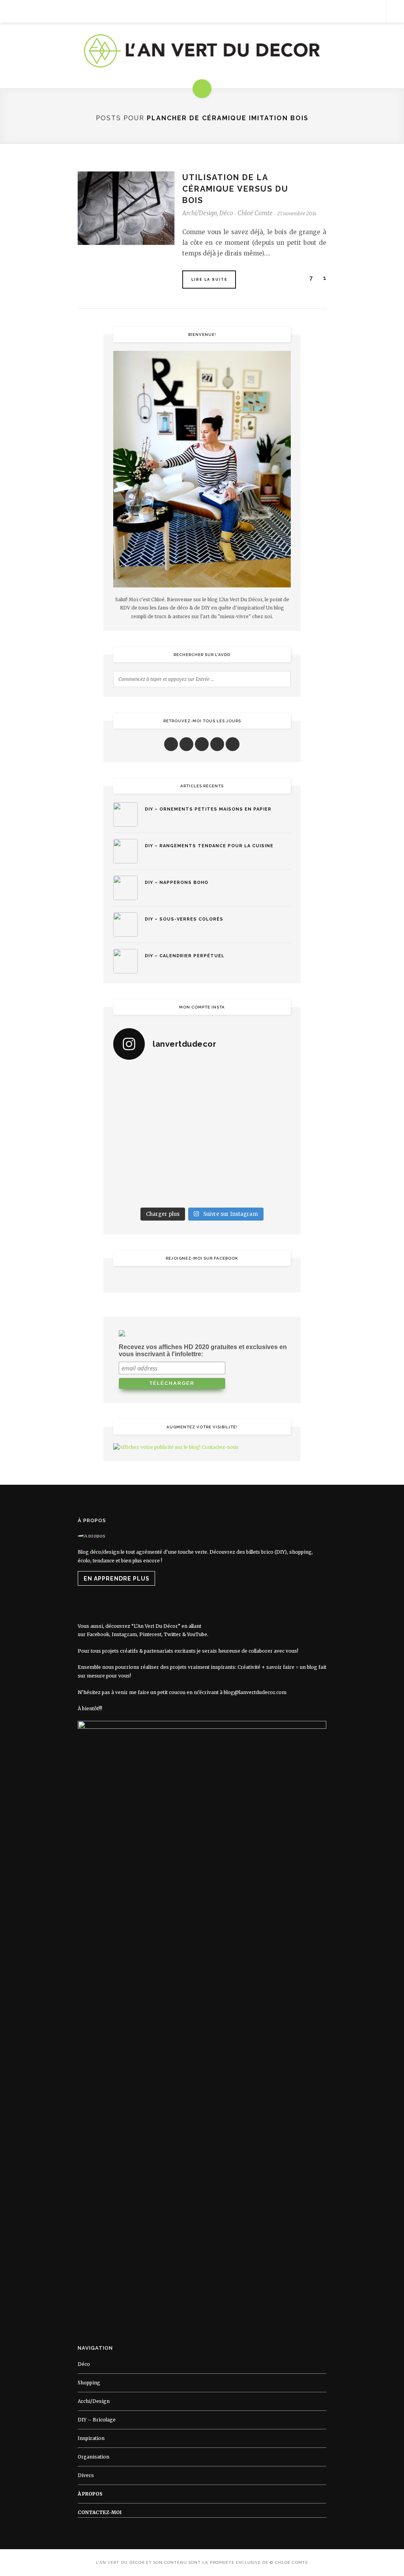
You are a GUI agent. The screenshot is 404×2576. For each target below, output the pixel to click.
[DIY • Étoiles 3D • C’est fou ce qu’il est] (179, 1081)
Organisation (94, 2457)
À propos (90, 2494)
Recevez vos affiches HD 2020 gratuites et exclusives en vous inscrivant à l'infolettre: (203, 1350)
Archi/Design (200, 213)
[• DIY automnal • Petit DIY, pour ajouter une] (179, 1162)
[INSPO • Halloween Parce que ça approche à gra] (134, 1162)
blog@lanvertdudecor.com (255, 1692)
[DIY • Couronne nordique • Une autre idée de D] (179, 1108)
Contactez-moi (100, 2512)
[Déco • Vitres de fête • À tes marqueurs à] (134, 1081)
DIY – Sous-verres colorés (184, 919)
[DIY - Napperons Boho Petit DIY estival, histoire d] (270, 1189)
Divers (86, 2475)
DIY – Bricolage (97, 2420)
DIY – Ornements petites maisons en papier (208, 809)
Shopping (89, 2383)
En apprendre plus (117, 1579)
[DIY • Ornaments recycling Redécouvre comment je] (225, 1108)
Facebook (98, 1634)
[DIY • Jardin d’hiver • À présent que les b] (134, 1135)
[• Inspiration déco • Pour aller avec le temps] (270, 1162)
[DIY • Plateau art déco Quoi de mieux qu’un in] (225, 1189)
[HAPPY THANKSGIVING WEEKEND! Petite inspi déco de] (270, 1135)
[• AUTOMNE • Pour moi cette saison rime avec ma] (225, 1162)
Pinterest (150, 1634)
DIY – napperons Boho (177, 883)
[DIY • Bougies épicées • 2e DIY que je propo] (270, 1108)
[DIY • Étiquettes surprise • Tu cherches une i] (270, 1081)
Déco (226, 213)
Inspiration (91, 2438)
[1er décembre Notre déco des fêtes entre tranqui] (225, 1081)
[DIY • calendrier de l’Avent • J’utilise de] (134, 1108)
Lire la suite (209, 280)
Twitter (172, 1634)
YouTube (197, 1634)
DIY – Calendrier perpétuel (185, 956)
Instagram (124, 1634)
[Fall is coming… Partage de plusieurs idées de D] (179, 1189)
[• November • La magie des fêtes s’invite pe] (179, 1135)
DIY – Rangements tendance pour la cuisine (209, 846)
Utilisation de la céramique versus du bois (235, 189)
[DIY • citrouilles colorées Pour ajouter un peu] (134, 1189)
